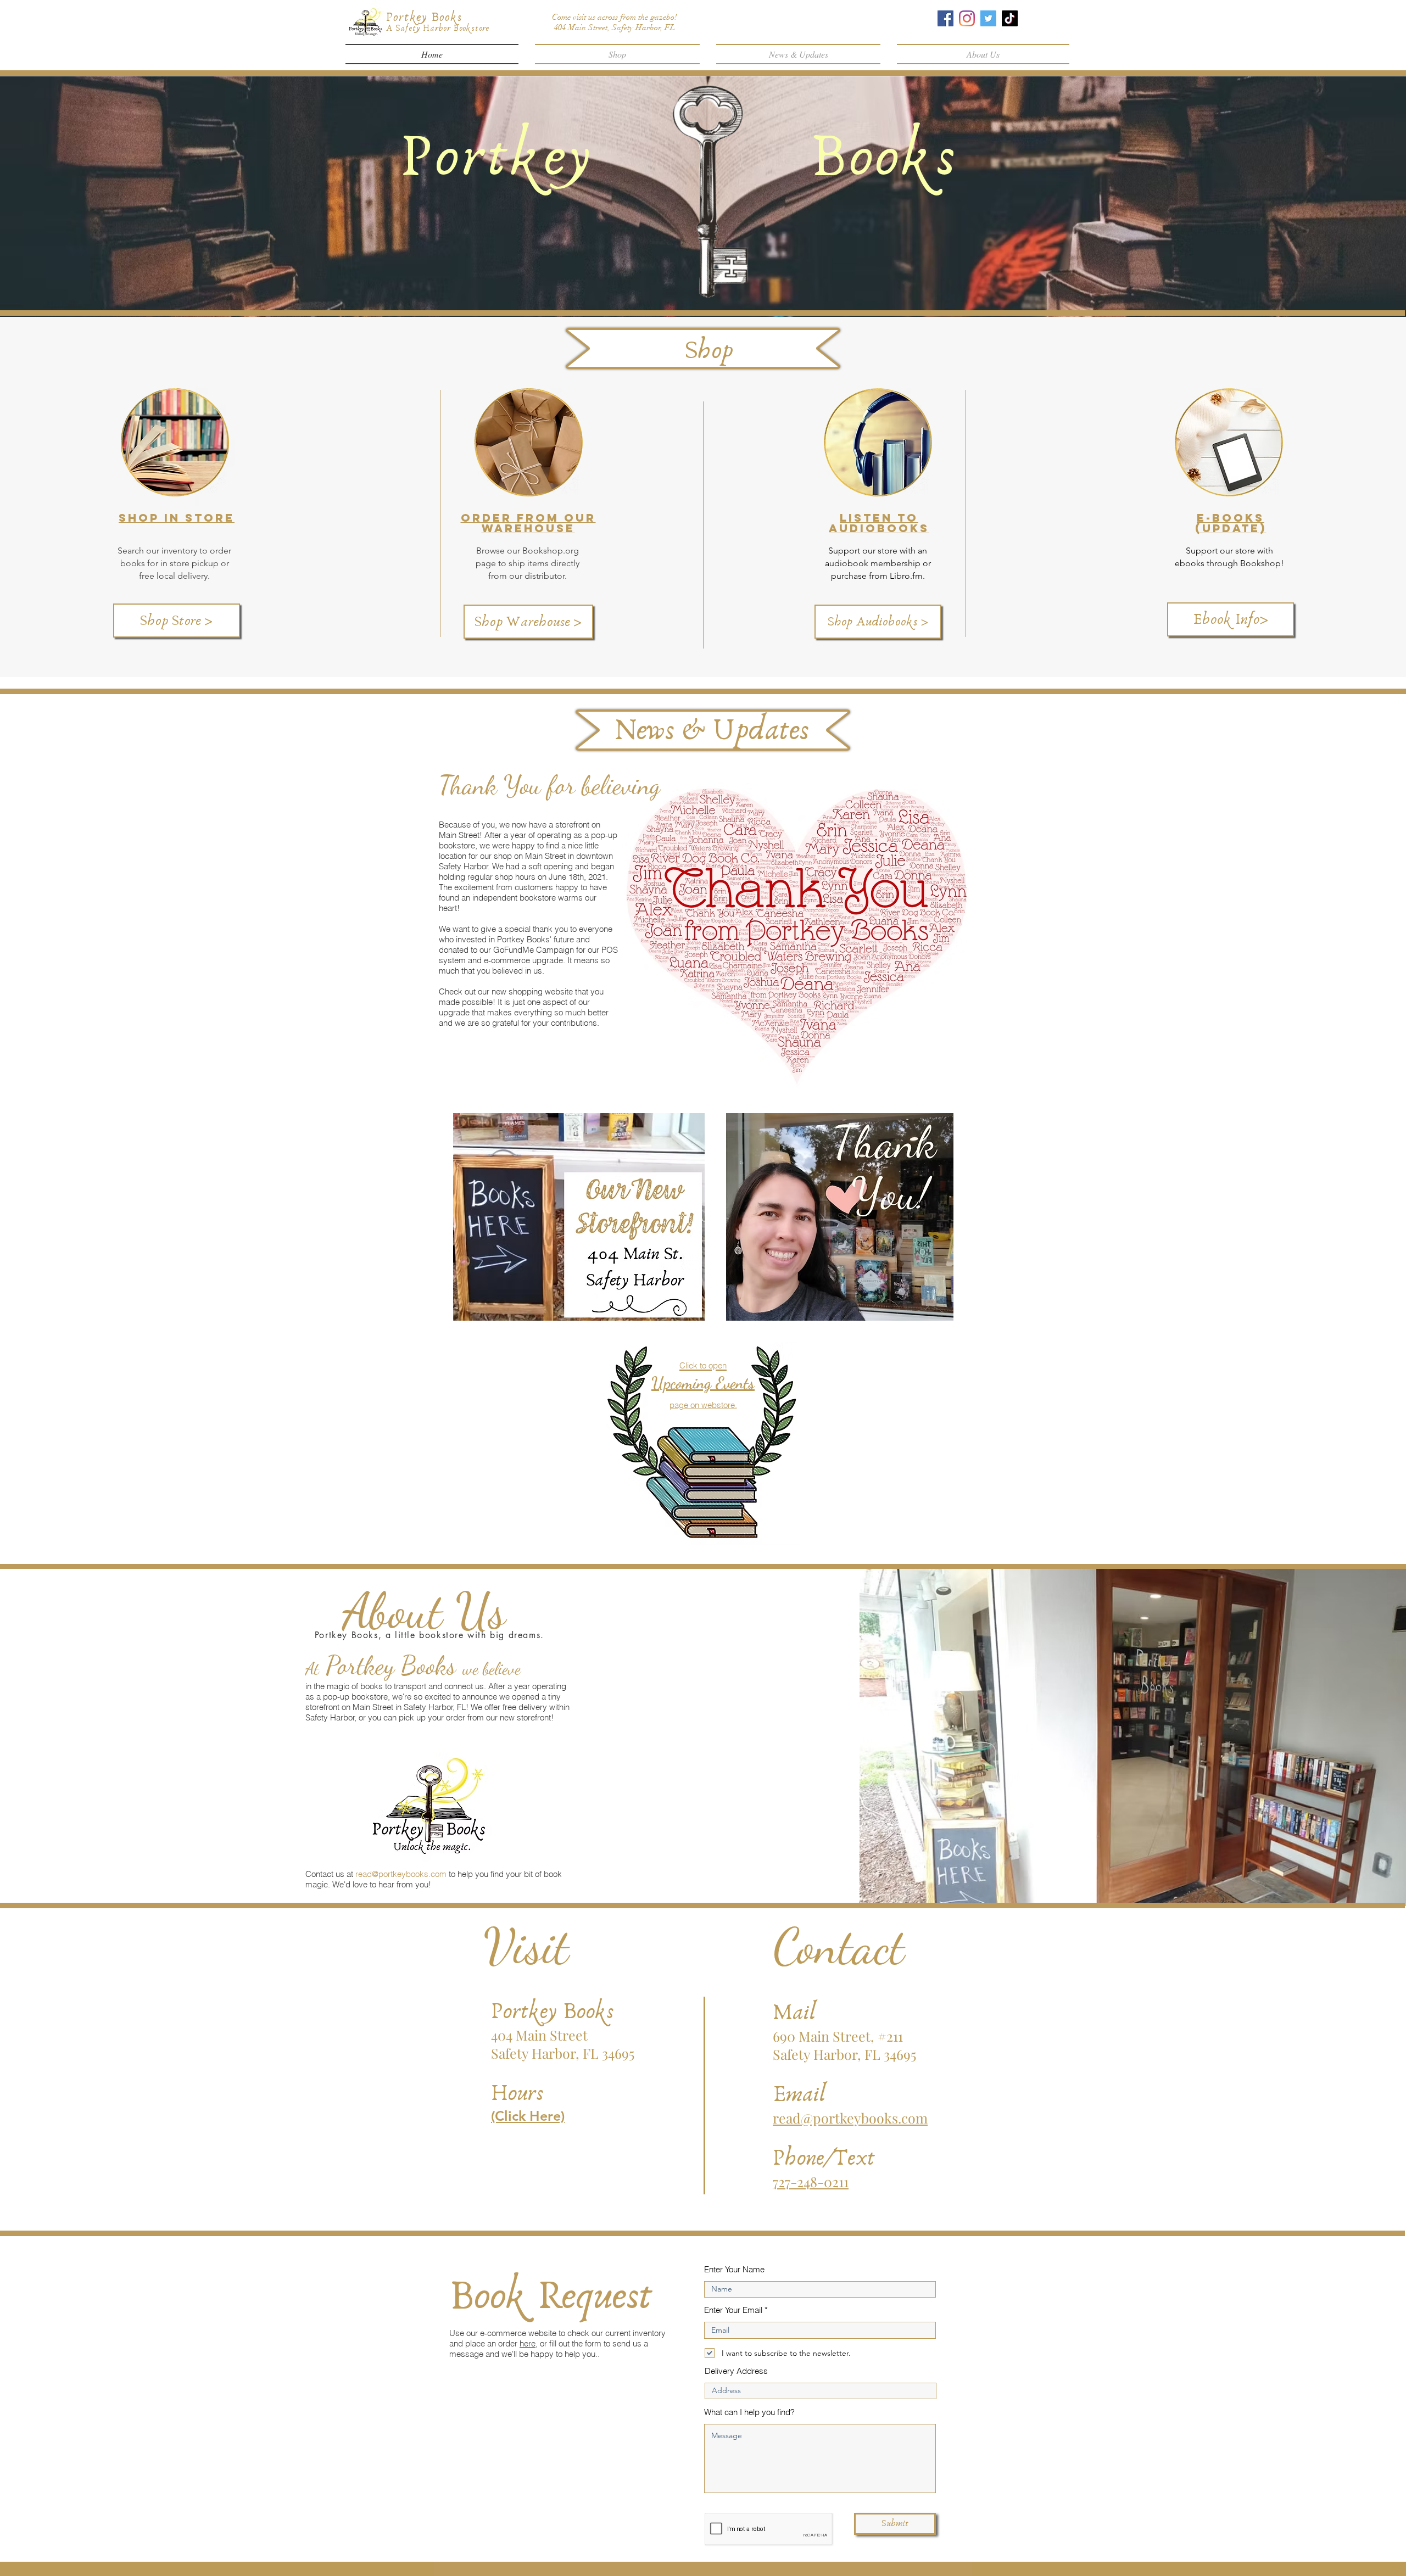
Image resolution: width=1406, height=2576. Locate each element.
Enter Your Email (733, 2310)
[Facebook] (945, 18)
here (528, 2343)
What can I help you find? (749, 2412)
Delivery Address (736, 2371)
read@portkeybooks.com (401, 1874)
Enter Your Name (734, 2269)
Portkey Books (424, 17)
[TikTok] (1010, 18)
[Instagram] (967, 18)
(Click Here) (528, 2116)
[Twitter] (988, 18)
